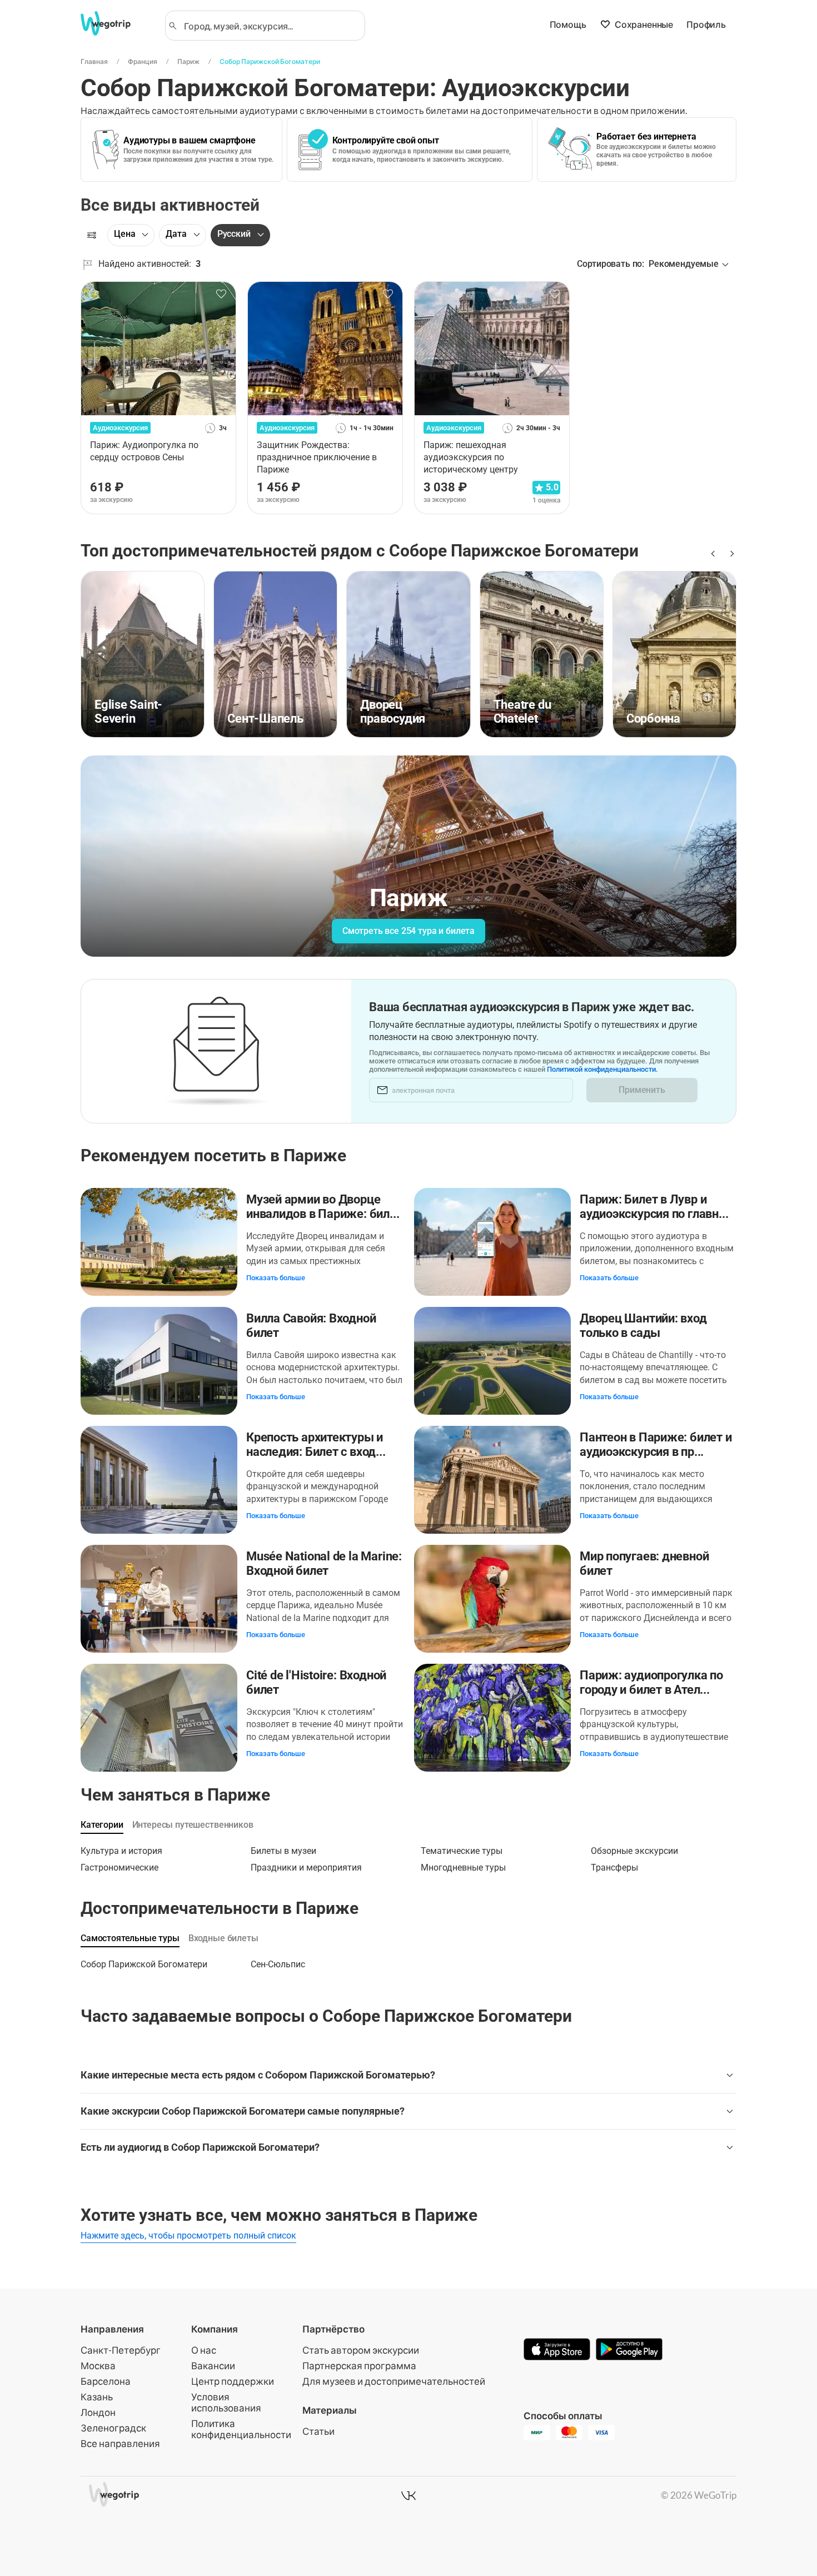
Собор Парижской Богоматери (270, 61)
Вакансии (213, 2366)
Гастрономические (119, 1868)
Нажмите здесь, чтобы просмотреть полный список (188, 2236)
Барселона (106, 2381)
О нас (204, 2350)
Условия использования (226, 2402)
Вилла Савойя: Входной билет (311, 1326)
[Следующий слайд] (730, 554)
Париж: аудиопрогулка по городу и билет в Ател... (651, 1682)
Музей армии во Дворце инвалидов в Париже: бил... (323, 1207)
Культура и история (121, 1851)
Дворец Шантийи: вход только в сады (643, 1326)
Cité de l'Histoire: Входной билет (316, 1682)
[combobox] (270, 26)
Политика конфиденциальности (241, 2429)
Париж (188, 61)
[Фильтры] (92, 235)
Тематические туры (462, 1851)
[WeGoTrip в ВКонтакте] (409, 2495)
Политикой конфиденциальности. (602, 1069)
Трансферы (614, 1868)
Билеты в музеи (283, 1851)
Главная (94, 61)
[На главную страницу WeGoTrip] (116, 23)
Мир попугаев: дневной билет (644, 1563)
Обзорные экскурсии (634, 1851)
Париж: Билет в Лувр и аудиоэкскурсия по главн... (654, 1207)
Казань (97, 2397)
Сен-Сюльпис (278, 1964)
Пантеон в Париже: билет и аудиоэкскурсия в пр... (656, 1444)
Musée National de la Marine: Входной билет (324, 1563)
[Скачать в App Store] (557, 2350)
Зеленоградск (113, 2428)
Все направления (120, 2443)
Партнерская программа (359, 2366)
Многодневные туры (463, 1868)
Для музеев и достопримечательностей (394, 2381)
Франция (143, 61)
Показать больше (276, 1278)
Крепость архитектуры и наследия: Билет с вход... (316, 1444)
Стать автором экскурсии (361, 2350)
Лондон (98, 2412)
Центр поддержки (233, 2381)
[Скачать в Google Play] (629, 2350)
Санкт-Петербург (121, 2350)
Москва (98, 2366)
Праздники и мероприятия (306, 1868)
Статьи (318, 2431)
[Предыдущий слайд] (712, 554)
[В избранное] (221, 294)
